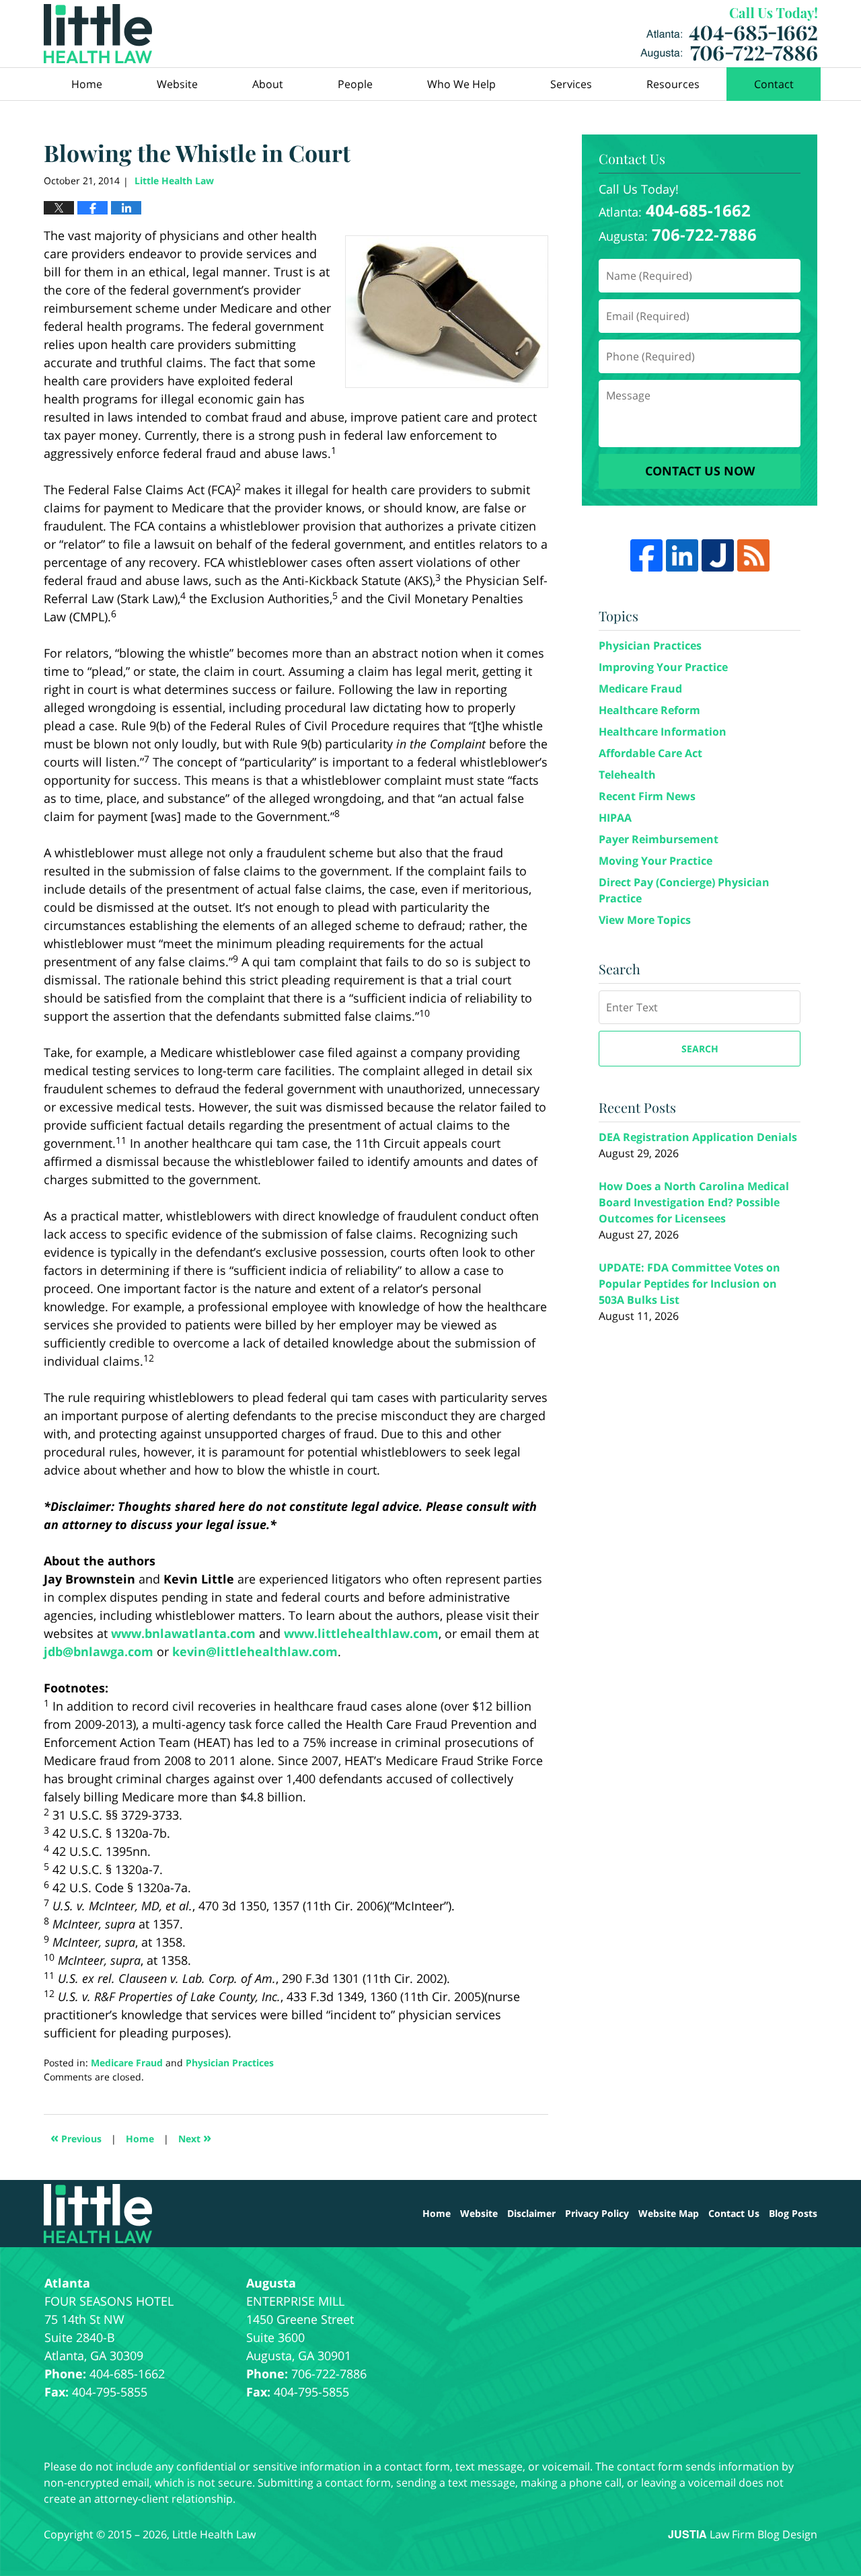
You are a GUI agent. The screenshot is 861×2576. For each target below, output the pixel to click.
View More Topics (645, 920)
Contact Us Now (700, 471)
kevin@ (194, 1651)
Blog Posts (793, 2213)
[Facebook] (646, 555)
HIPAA (615, 818)
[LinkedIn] (682, 555)
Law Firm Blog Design (743, 2534)
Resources (673, 84)
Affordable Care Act (650, 753)
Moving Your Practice (656, 861)
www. (301, 1633)
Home (87, 84)
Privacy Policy (597, 2213)
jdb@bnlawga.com (99, 1651)
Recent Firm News (647, 796)
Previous (76, 2137)
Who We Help (461, 84)
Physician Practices (230, 2063)
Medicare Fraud (127, 2063)
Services (571, 84)
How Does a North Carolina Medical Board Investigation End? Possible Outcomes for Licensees (694, 1202)
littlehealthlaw (364, 1633)
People (355, 84)
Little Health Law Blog (98, 34)
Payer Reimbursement (659, 839)
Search (700, 1049)
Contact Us (734, 2213)
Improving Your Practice (663, 667)
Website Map (669, 2213)
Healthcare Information (663, 732)
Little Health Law (729, 34)
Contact (774, 84)
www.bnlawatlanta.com (183, 1633)
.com (424, 1633)
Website (177, 84)
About (268, 84)
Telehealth (627, 775)
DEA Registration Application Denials (698, 1137)
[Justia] (718, 555)
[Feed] (753, 555)
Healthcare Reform (649, 710)
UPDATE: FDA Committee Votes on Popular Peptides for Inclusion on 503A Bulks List (689, 1284)
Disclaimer (531, 2213)
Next (195, 2137)
